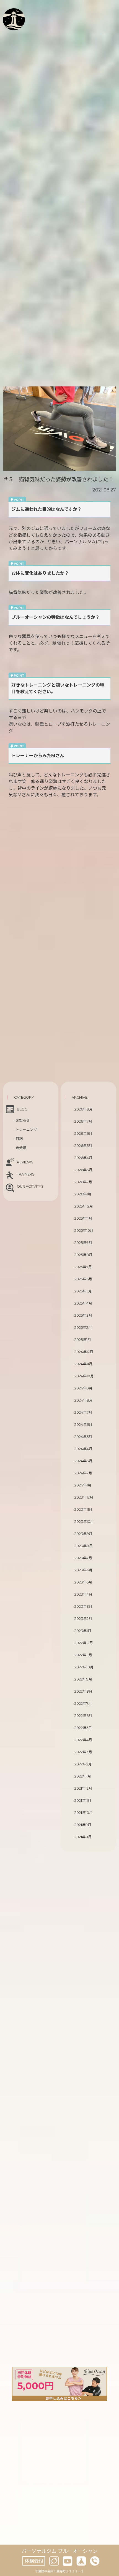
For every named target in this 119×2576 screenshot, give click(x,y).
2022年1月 (83, 1776)
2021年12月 (83, 1788)
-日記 (18, 1139)
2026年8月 (84, 1109)
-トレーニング (26, 1130)
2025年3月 (83, 1315)
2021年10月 (84, 1813)
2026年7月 (83, 1121)
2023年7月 (83, 1558)
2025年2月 (83, 1328)
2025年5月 (83, 1291)
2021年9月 (83, 1825)
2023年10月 (84, 1522)
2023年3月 (83, 1606)
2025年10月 (84, 1231)
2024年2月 (83, 1473)
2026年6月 (83, 1134)
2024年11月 (83, 1364)
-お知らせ (22, 1121)
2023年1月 (83, 1631)
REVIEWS (25, 1162)
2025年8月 (83, 1255)
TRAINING (32, 19)
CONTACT (25, 40)
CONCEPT (31, 13)
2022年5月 (83, 1728)
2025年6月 (83, 1279)
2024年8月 (84, 1400)
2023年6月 (83, 1570)
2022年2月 (83, 1764)
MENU (26, 26)
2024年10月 (84, 1376)
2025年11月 (83, 1218)
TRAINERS (26, 1174)
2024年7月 (83, 1412)
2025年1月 (83, 1340)
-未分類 (20, 1148)
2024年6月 (83, 1425)
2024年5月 (83, 1437)
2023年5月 (83, 1582)
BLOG (25, 32)
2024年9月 (83, 1388)
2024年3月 (83, 1461)
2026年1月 (83, 1194)
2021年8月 (83, 1837)
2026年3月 (83, 1170)
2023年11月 (83, 1509)
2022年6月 (83, 1716)
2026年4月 (83, 1158)
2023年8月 (84, 1546)
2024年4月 (83, 1449)
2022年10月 (84, 1667)
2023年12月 (84, 1497)
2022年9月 (83, 1679)
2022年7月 (83, 1704)
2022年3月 (83, 1752)
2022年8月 (83, 1691)
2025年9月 (83, 1243)
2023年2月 (83, 1619)
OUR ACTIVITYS (30, 1186)
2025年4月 (83, 1303)
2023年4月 (83, 1594)
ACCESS (20, 46)
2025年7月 (83, 1267)
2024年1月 (83, 1485)
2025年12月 (84, 1206)
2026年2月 (83, 1182)
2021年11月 (83, 1801)
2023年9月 (83, 1534)
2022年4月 (83, 1740)
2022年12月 (84, 1643)
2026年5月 (83, 1146)
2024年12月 (84, 1352)
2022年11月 (83, 1655)
